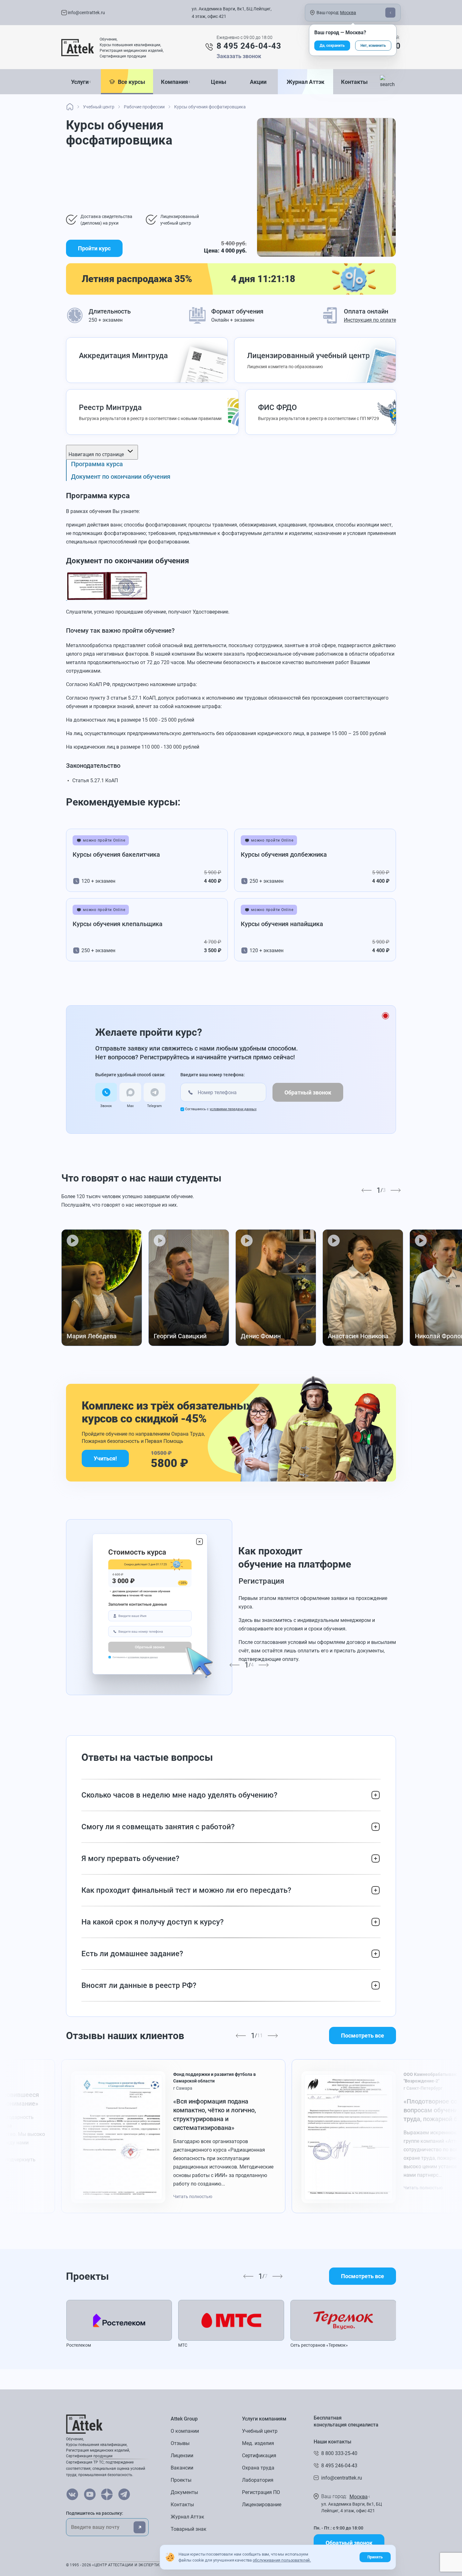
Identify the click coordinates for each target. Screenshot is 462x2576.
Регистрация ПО (261, 2492)
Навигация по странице (97, 454)
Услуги (80, 82)
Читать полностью (193, 2197)
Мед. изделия (258, 2443)
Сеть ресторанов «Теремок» (319, 2345)
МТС (183, 2345)
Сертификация (259, 2456)
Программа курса (97, 464)
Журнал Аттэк (305, 82)
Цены (219, 82)
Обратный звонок (308, 1092)
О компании (185, 2431)
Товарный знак (189, 2529)
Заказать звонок (239, 56)
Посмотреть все (363, 2036)
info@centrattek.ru (86, 13)
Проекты (181, 2480)
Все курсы (130, 82)
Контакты (354, 82)
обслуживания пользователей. (282, 2560)
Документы (184, 2492)
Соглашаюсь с (221, 1109)
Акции (258, 82)
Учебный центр (260, 2431)
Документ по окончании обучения (121, 477)
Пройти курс (94, 248)
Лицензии (182, 2456)
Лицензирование (262, 2505)
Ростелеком (79, 2345)
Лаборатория (258, 2480)
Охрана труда (258, 2468)
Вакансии (182, 2468)
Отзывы (180, 2443)
